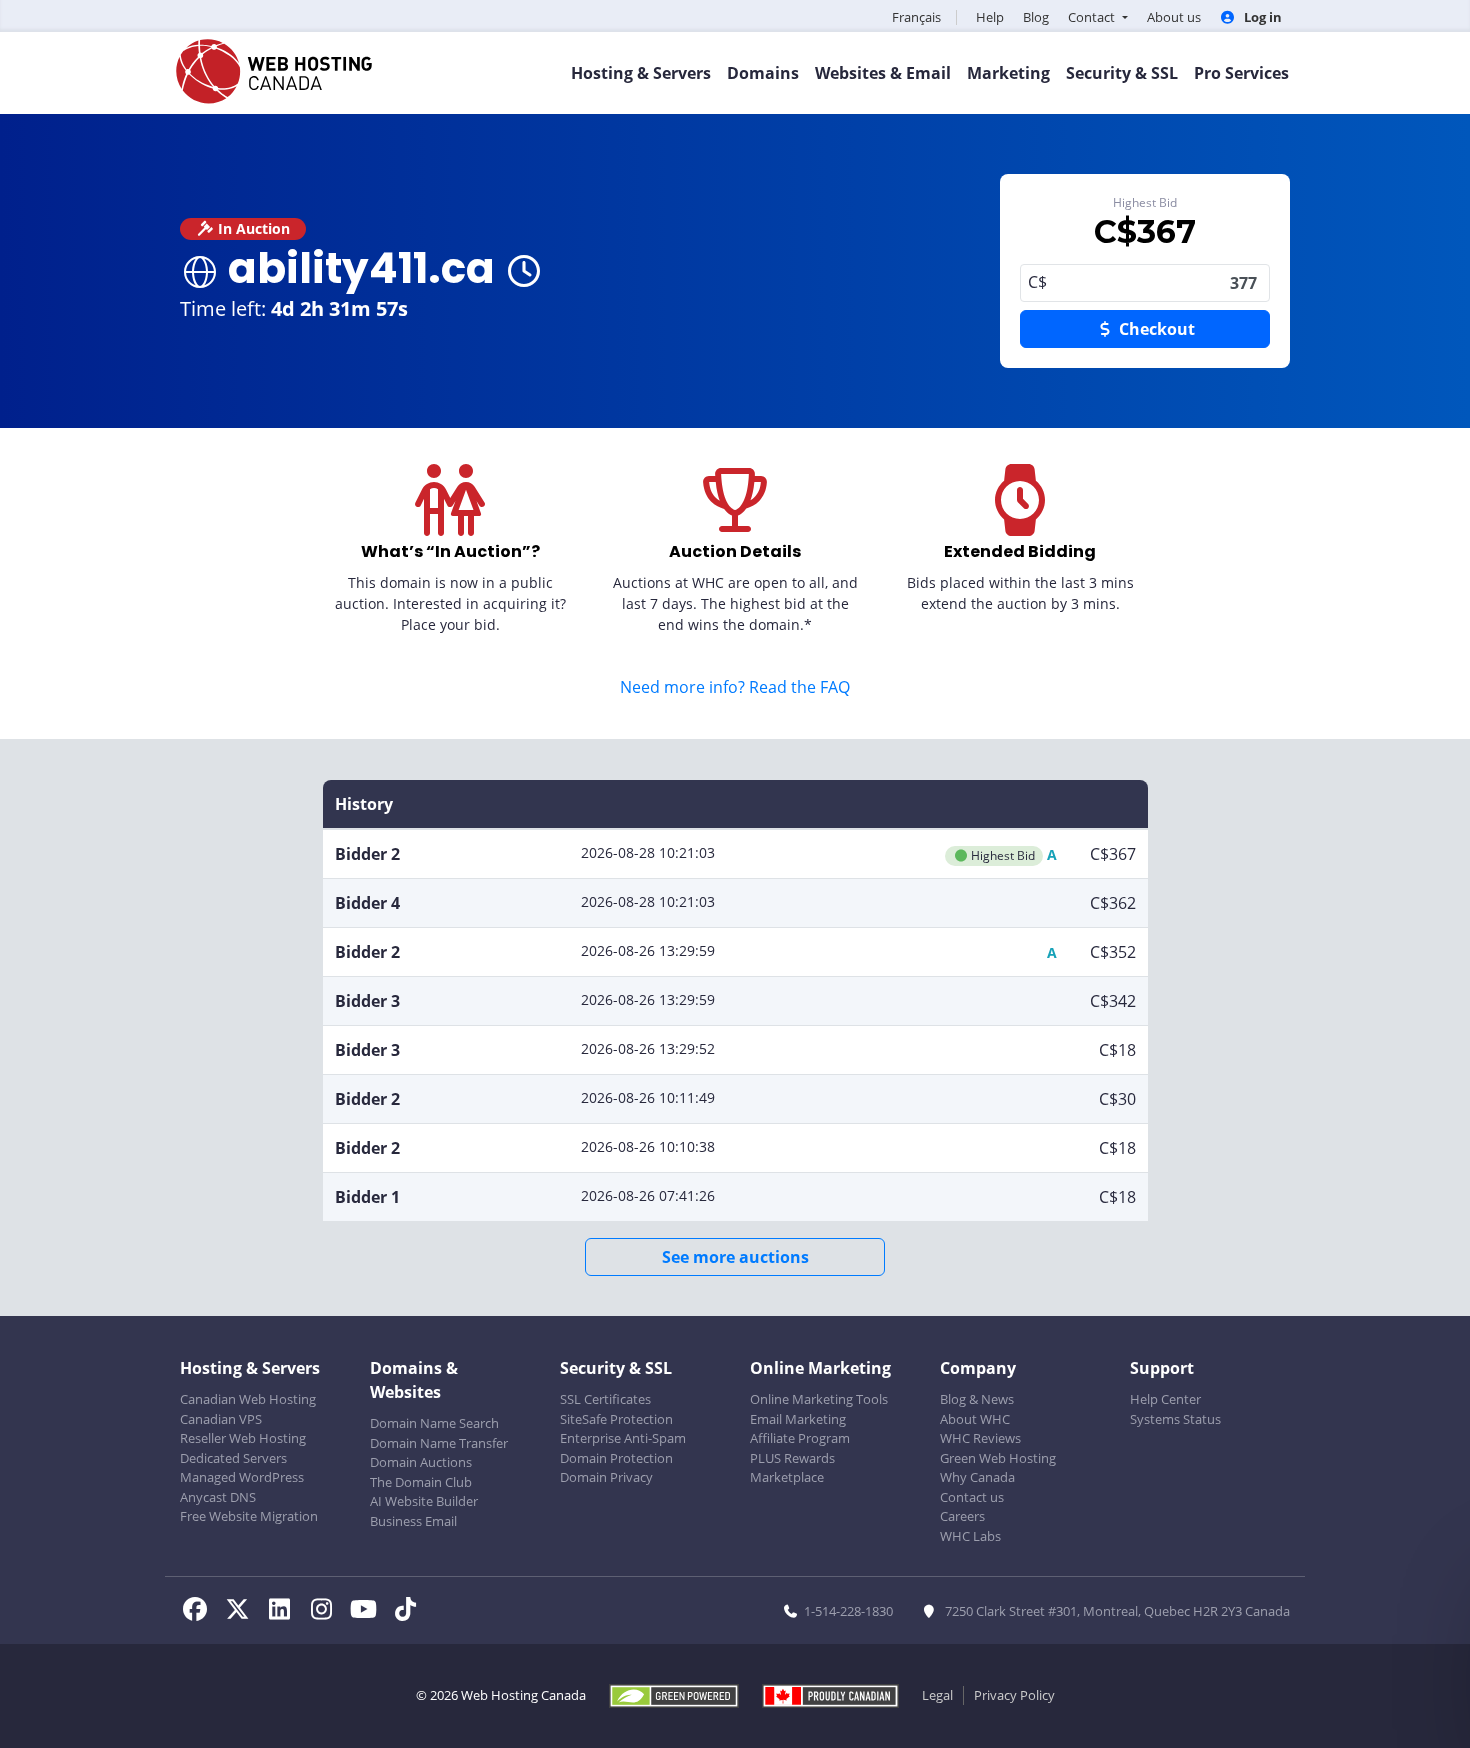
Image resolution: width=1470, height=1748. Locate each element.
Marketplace (787, 1477)
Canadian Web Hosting (248, 1399)
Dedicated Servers (233, 1458)
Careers (962, 1516)
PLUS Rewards (792, 1458)
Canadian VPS (221, 1419)
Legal (937, 1695)
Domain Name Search (434, 1423)
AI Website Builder (424, 1501)
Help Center (1165, 1399)
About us (1174, 17)
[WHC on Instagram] (327, 1612)
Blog (1036, 17)
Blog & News (977, 1399)
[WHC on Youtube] (369, 1612)
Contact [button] (1093, 17)
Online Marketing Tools (819, 1399)
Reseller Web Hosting (243, 1438)
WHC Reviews (980, 1438)
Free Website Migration (249, 1516)
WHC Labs (970, 1536)
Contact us (972, 1497)
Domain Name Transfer (439, 1443)
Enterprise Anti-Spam (623, 1438)
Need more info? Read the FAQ (735, 687)
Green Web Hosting (998, 1458)
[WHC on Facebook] (201, 1612)
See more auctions (735, 1257)
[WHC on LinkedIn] (285, 1612)
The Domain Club (421, 1482)
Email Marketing (798, 1419)
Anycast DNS (218, 1497)
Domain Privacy (606, 1477)
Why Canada (977, 1477)
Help (990, 17)
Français (916, 17)
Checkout (1155, 329)
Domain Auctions (421, 1462)
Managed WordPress (242, 1477)
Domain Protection (616, 1458)
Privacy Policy (1014, 1695)
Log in (1261, 17)
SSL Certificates (605, 1399)
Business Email (413, 1521)
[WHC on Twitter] (243, 1612)
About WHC (975, 1419)
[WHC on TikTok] (409, 1612)
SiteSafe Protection (616, 1419)
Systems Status (1175, 1419)
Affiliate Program (800, 1438)
